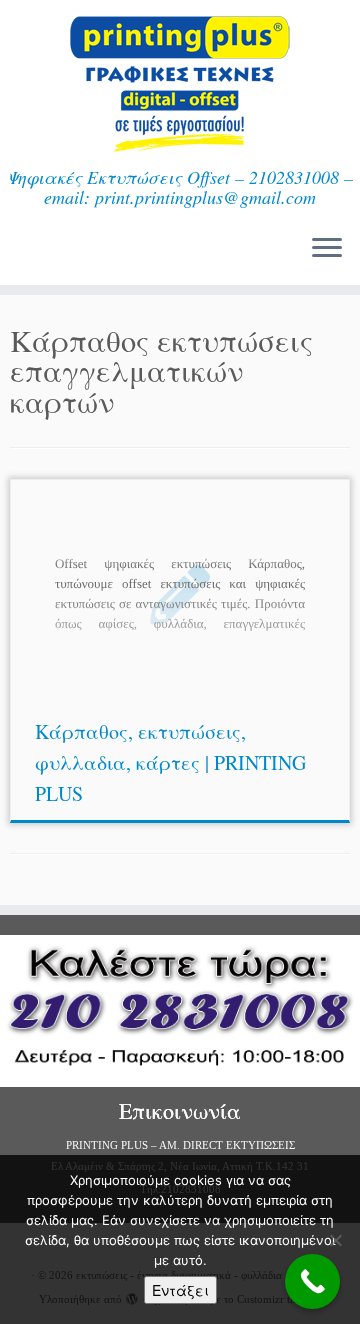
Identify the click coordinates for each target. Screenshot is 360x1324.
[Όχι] (335, 1240)
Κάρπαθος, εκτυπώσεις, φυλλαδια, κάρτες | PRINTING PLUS (170, 762)
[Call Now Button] (312, 1281)
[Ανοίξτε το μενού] (327, 249)
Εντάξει (180, 1290)
